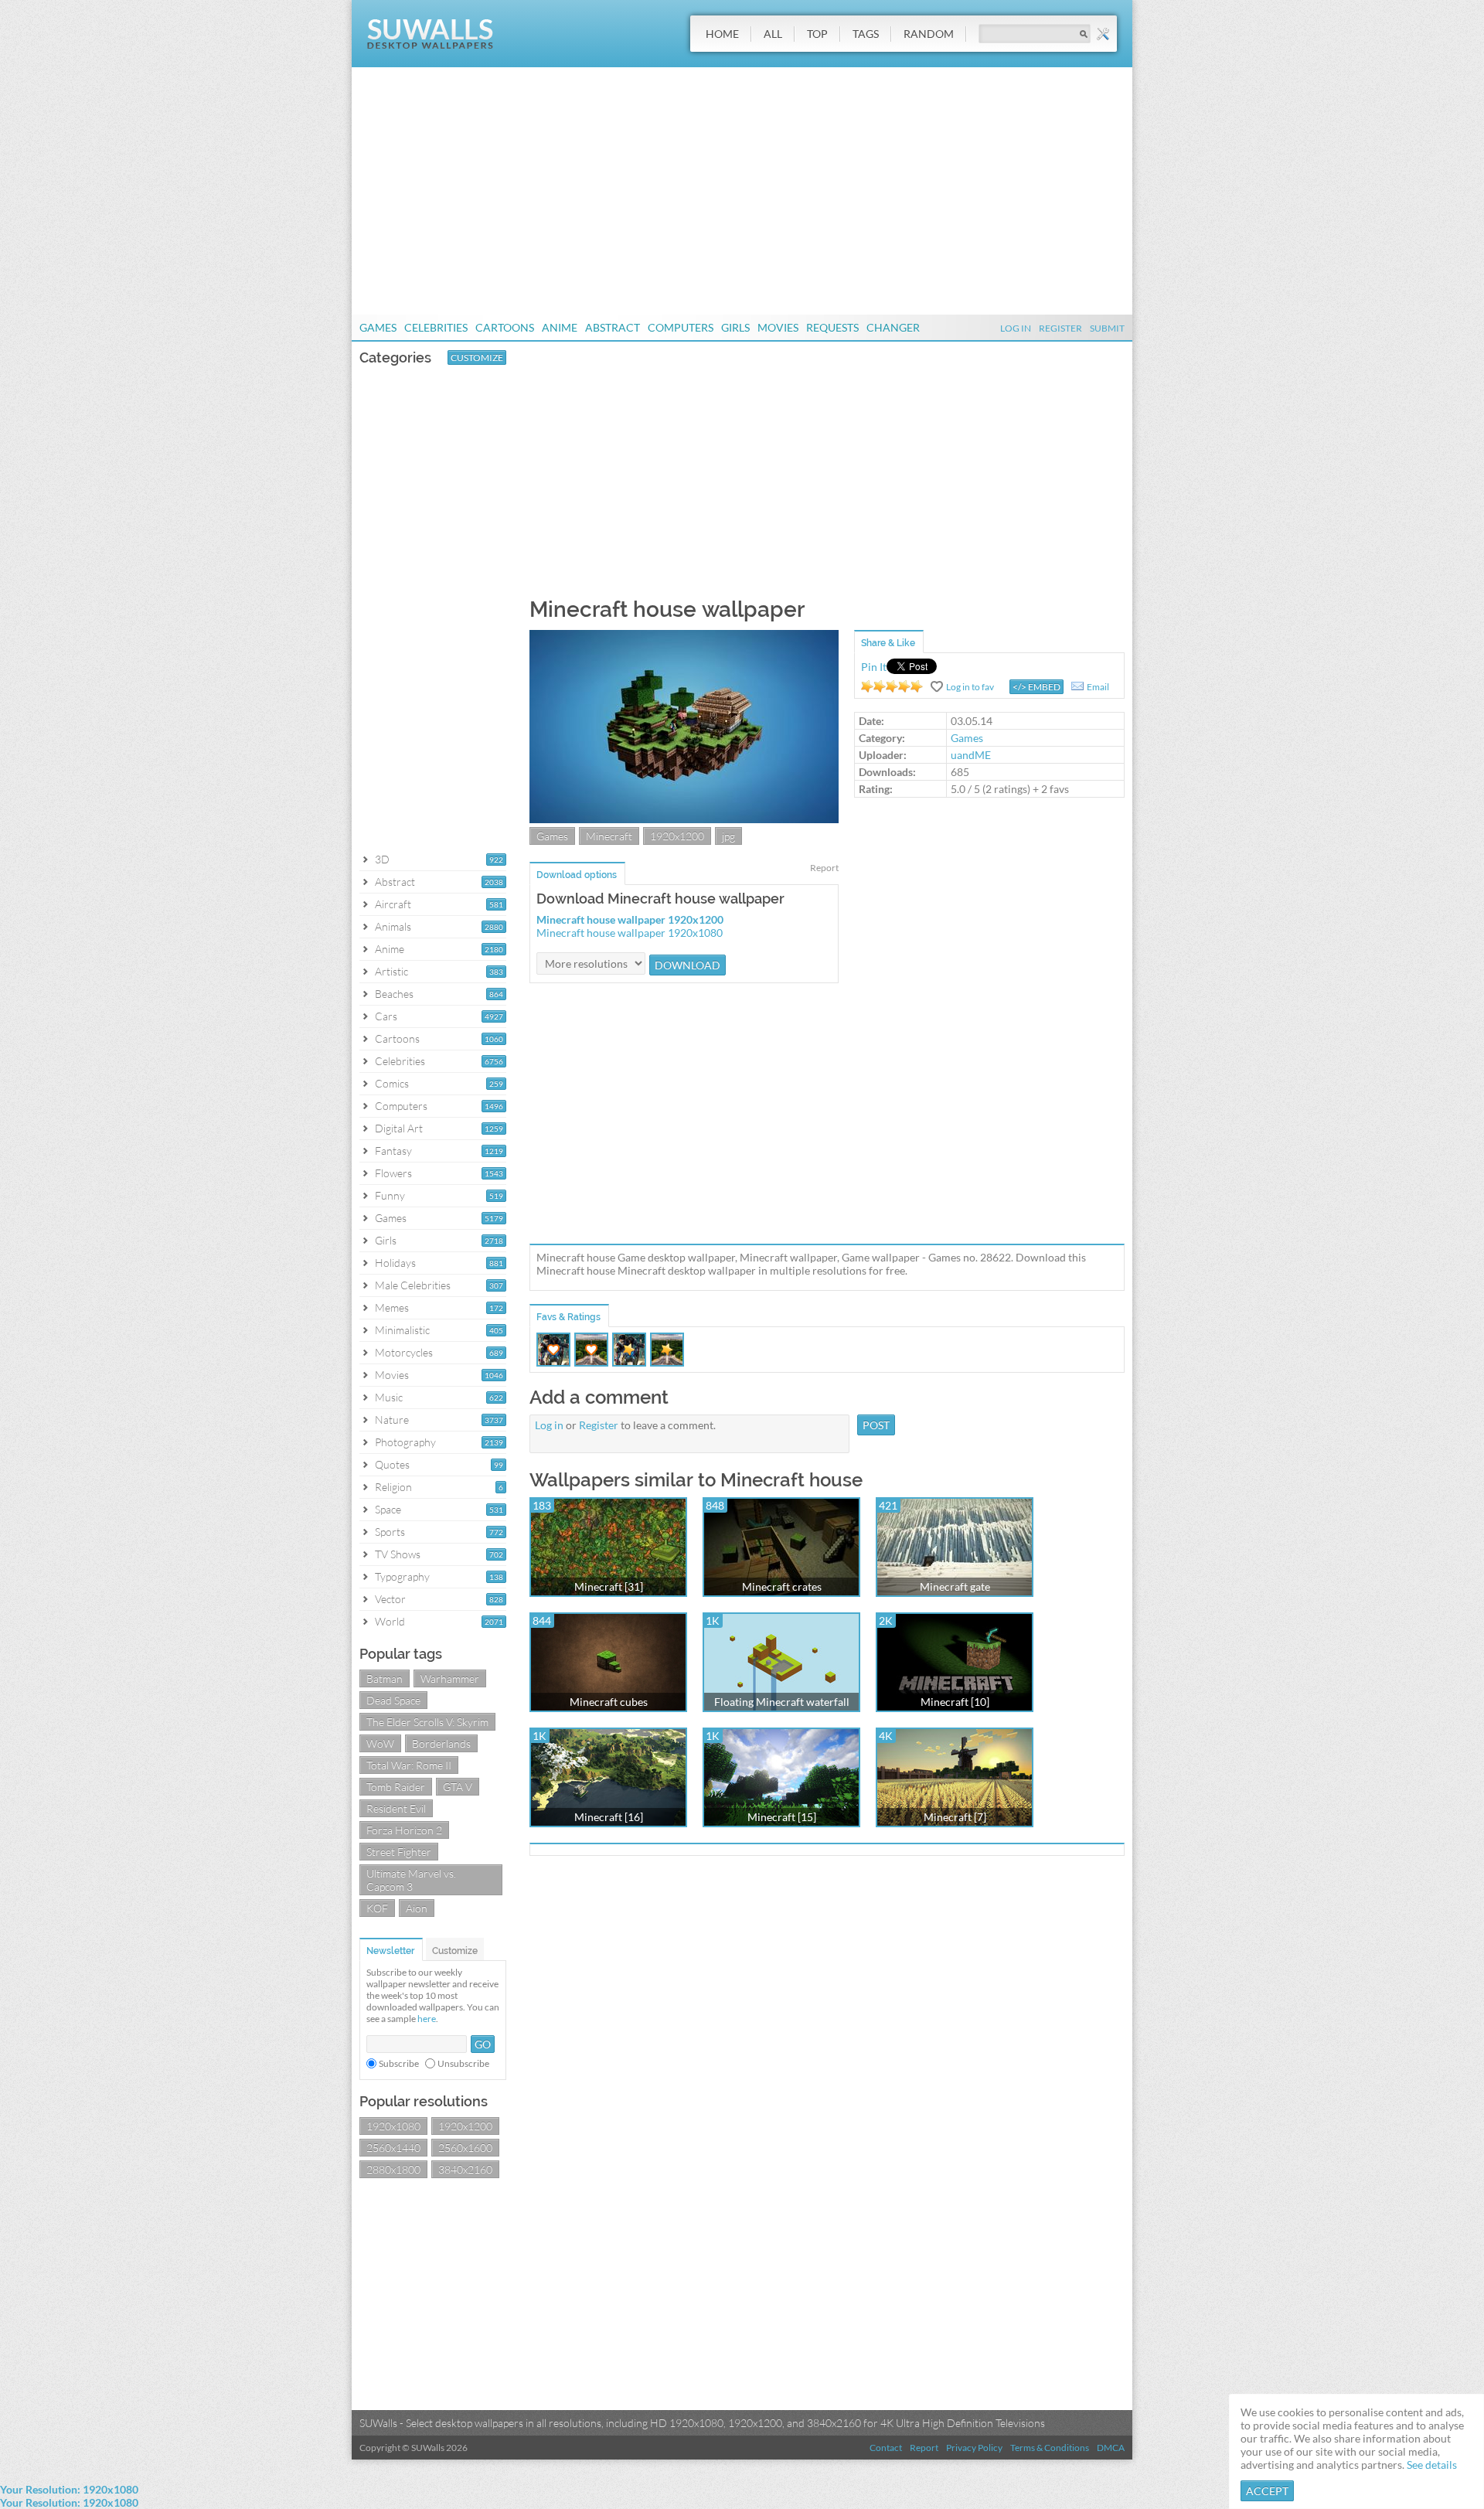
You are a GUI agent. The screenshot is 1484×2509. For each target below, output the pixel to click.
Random (929, 34)
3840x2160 (465, 2169)
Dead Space (393, 1700)
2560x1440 (393, 2148)
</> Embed (1036, 687)
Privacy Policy (974, 2448)
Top (817, 34)
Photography (405, 1442)
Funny (390, 1195)
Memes (392, 1307)
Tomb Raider (396, 1787)
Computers (681, 327)
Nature (392, 1420)
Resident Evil (396, 1808)
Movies (778, 327)
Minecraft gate (955, 1586)
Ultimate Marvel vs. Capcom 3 (411, 1880)
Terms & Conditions (1050, 2448)
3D (382, 859)
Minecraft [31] (609, 1586)
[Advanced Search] (1103, 34)
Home (722, 34)
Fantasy (393, 1151)
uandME (971, 755)
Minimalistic (402, 1330)
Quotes (392, 1464)
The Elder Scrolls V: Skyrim (427, 1722)
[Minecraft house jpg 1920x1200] (684, 819)
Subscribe (399, 2063)
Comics (392, 1083)
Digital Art (399, 1128)
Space (388, 1509)
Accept (1267, 2491)
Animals (393, 926)
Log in (549, 1425)
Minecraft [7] (955, 1817)
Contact (886, 2448)
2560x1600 (465, 2148)
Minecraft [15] (782, 1817)
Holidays (395, 1263)
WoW (380, 1743)
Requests (832, 327)
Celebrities (436, 327)
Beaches (394, 994)
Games (378, 327)
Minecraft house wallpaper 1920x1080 (630, 933)
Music (389, 1397)
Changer (893, 327)
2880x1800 (393, 2169)
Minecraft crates (782, 1586)
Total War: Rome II (409, 1765)
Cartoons (505, 327)
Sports (390, 1532)
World (390, 1621)
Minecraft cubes (609, 1702)
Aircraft (393, 904)
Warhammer (450, 1678)
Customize (477, 357)
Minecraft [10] (955, 1702)
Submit (1107, 328)
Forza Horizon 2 (404, 1830)
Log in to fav (970, 687)
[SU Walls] (430, 45)
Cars (386, 1016)
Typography (402, 1576)
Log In (1016, 328)
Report (824, 868)
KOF (377, 1908)
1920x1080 (393, 2126)
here (427, 2019)
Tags (866, 34)
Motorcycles (404, 1352)
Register (1060, 328)
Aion (417, 1908)
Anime (560, 327)
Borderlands (441, 1743)
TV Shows (398, 1554)
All (773, 34)
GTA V (458, 1787)
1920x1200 (465, 2126)
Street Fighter (399, 1852)
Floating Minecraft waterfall (782, 1702)
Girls (735, 327)
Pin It (874, 667)
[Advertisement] (742, 191)
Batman (385, 1678)
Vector (390, 1599)
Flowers (393, 1173)
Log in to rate (892, 686)
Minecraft (609, 836)
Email (1098, 687)
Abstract (613, 327)
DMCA (1111, 2448)
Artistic (391, 971)
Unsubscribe (463, 2063)
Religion (393, 1487)
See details (1432, 2465)
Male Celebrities (413, 1285)
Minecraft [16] (609, 1817)
